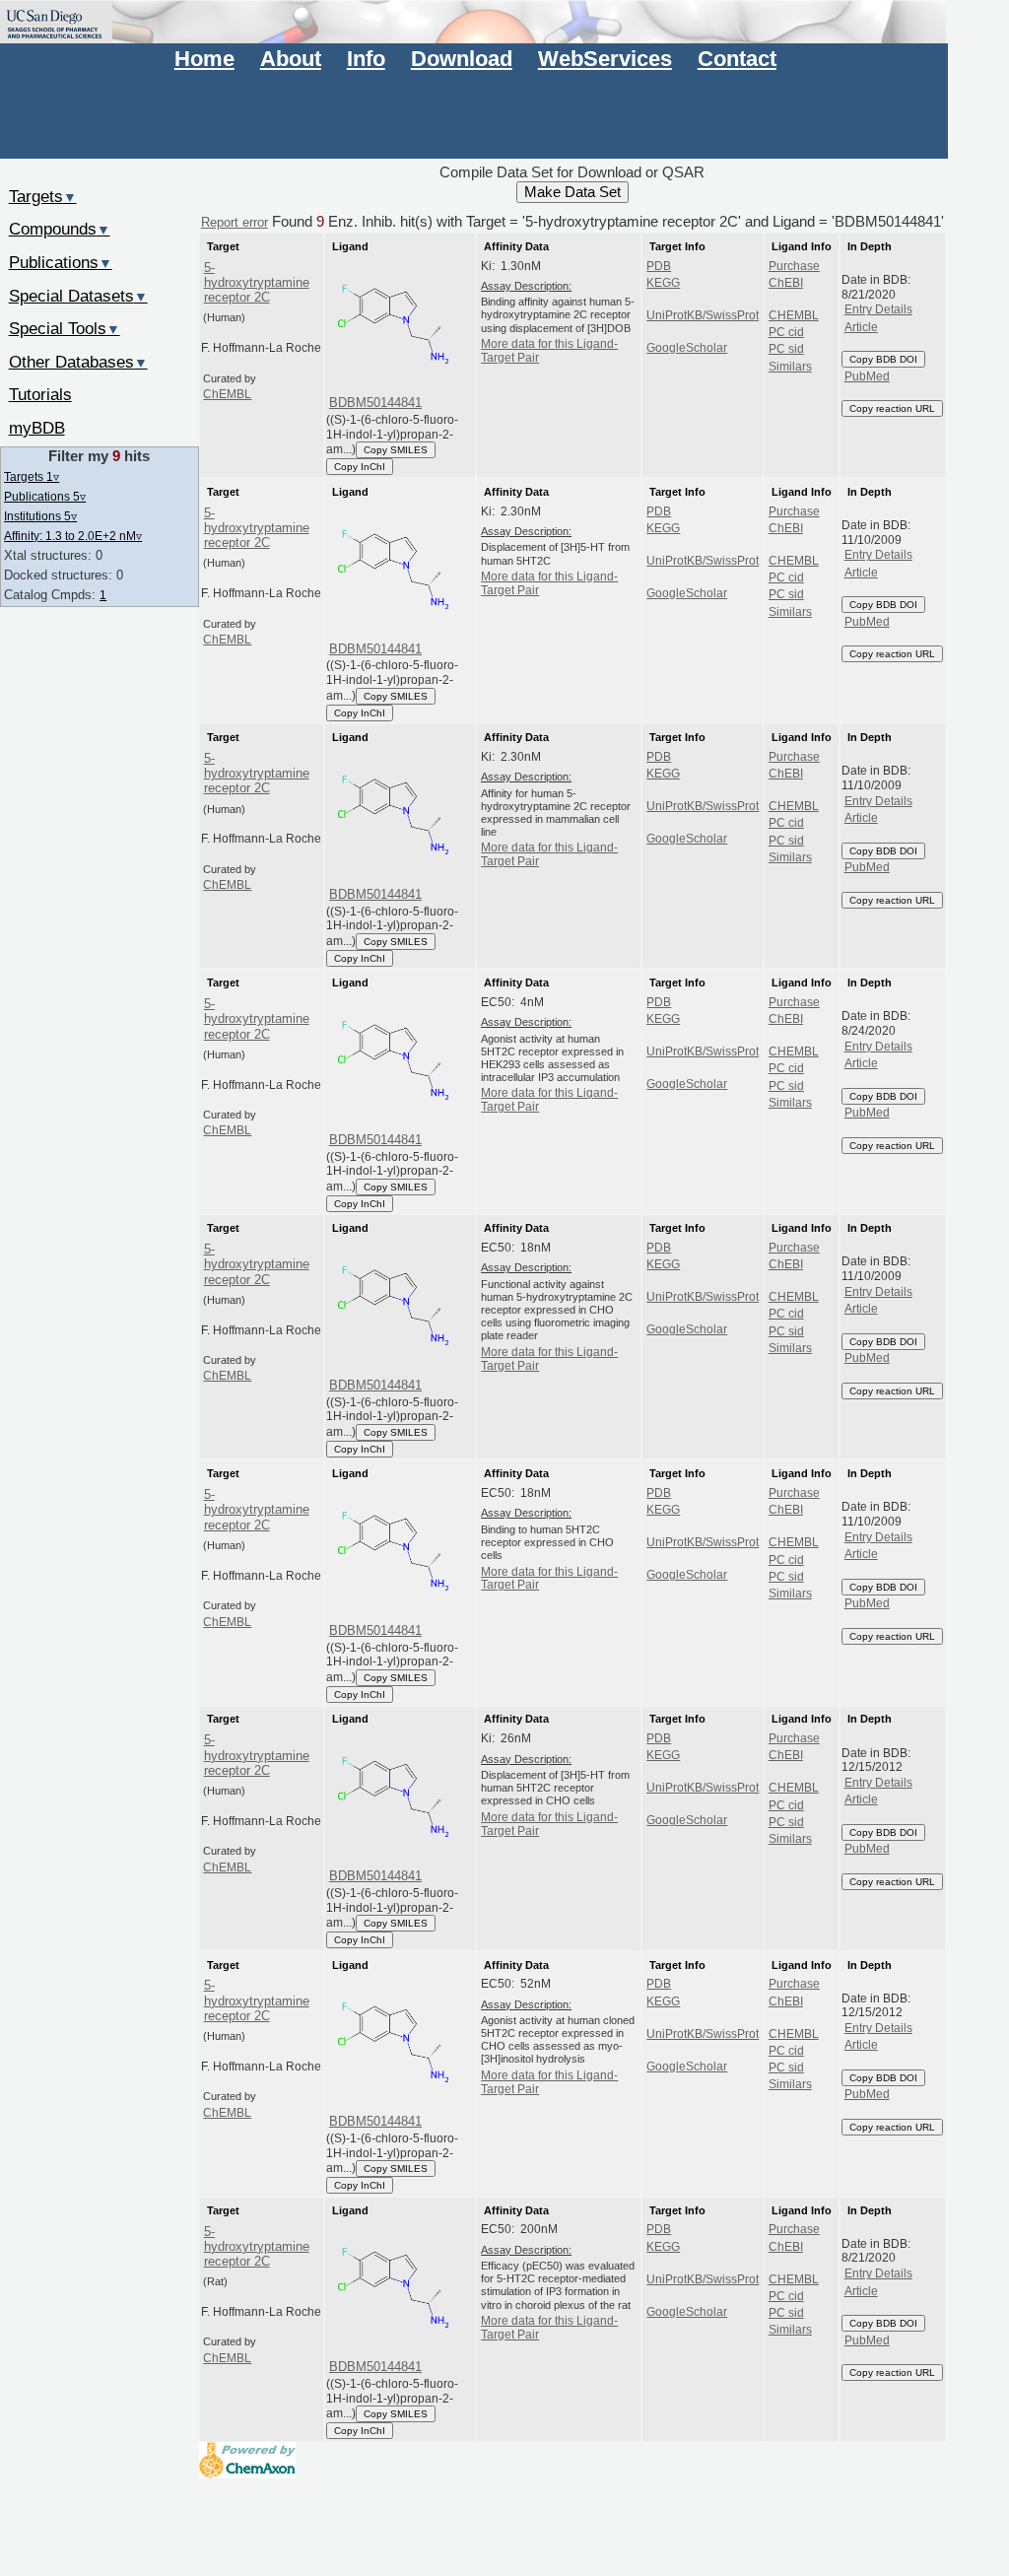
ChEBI (786, 283)
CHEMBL (794, 315)
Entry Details (878, 309)
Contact (737, 59)
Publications (61, 262)
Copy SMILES (396, 450)
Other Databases (78, 362)
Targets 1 (32, 476)
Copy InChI (360, 467)
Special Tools (65, 328)
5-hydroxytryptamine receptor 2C (257, 283)
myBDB (37, 428)
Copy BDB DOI (883, 359)
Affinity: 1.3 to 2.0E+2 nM (73, 536)
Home (204, 59)
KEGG (663, 283)
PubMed (867, 376)
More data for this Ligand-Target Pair (549, 351)
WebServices (605, 59)
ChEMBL (227, 394)
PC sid (786, 349)
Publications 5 (45, 496)
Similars (790, 367)
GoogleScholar (687, 348)
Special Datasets (78, 296)
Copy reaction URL (892, 408)
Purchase (794, 266)
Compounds (60, 229)
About (291, 59)
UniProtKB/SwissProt (703, 315)
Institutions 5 (40, 516)
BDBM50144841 (375, 403)
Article (861, 327)
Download (462, 59)
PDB (659, 266)
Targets (43, 196)
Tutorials (40, 394)
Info (366, 59)
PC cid (786, 332)
